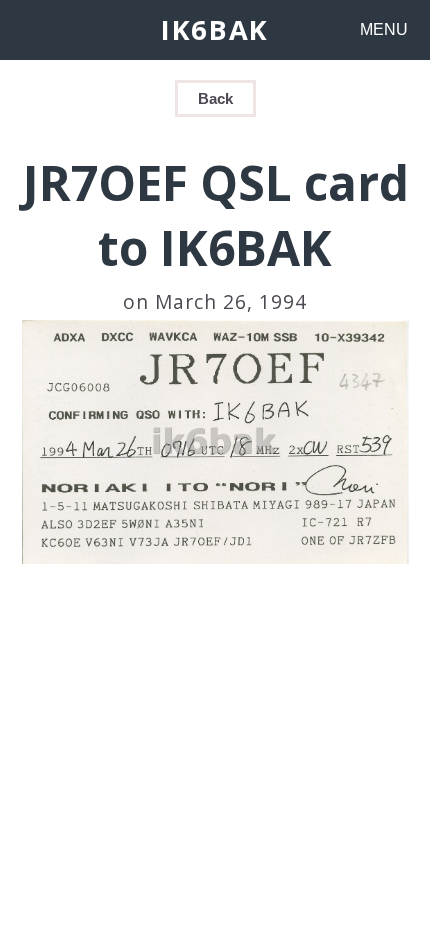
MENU (384, 29)
